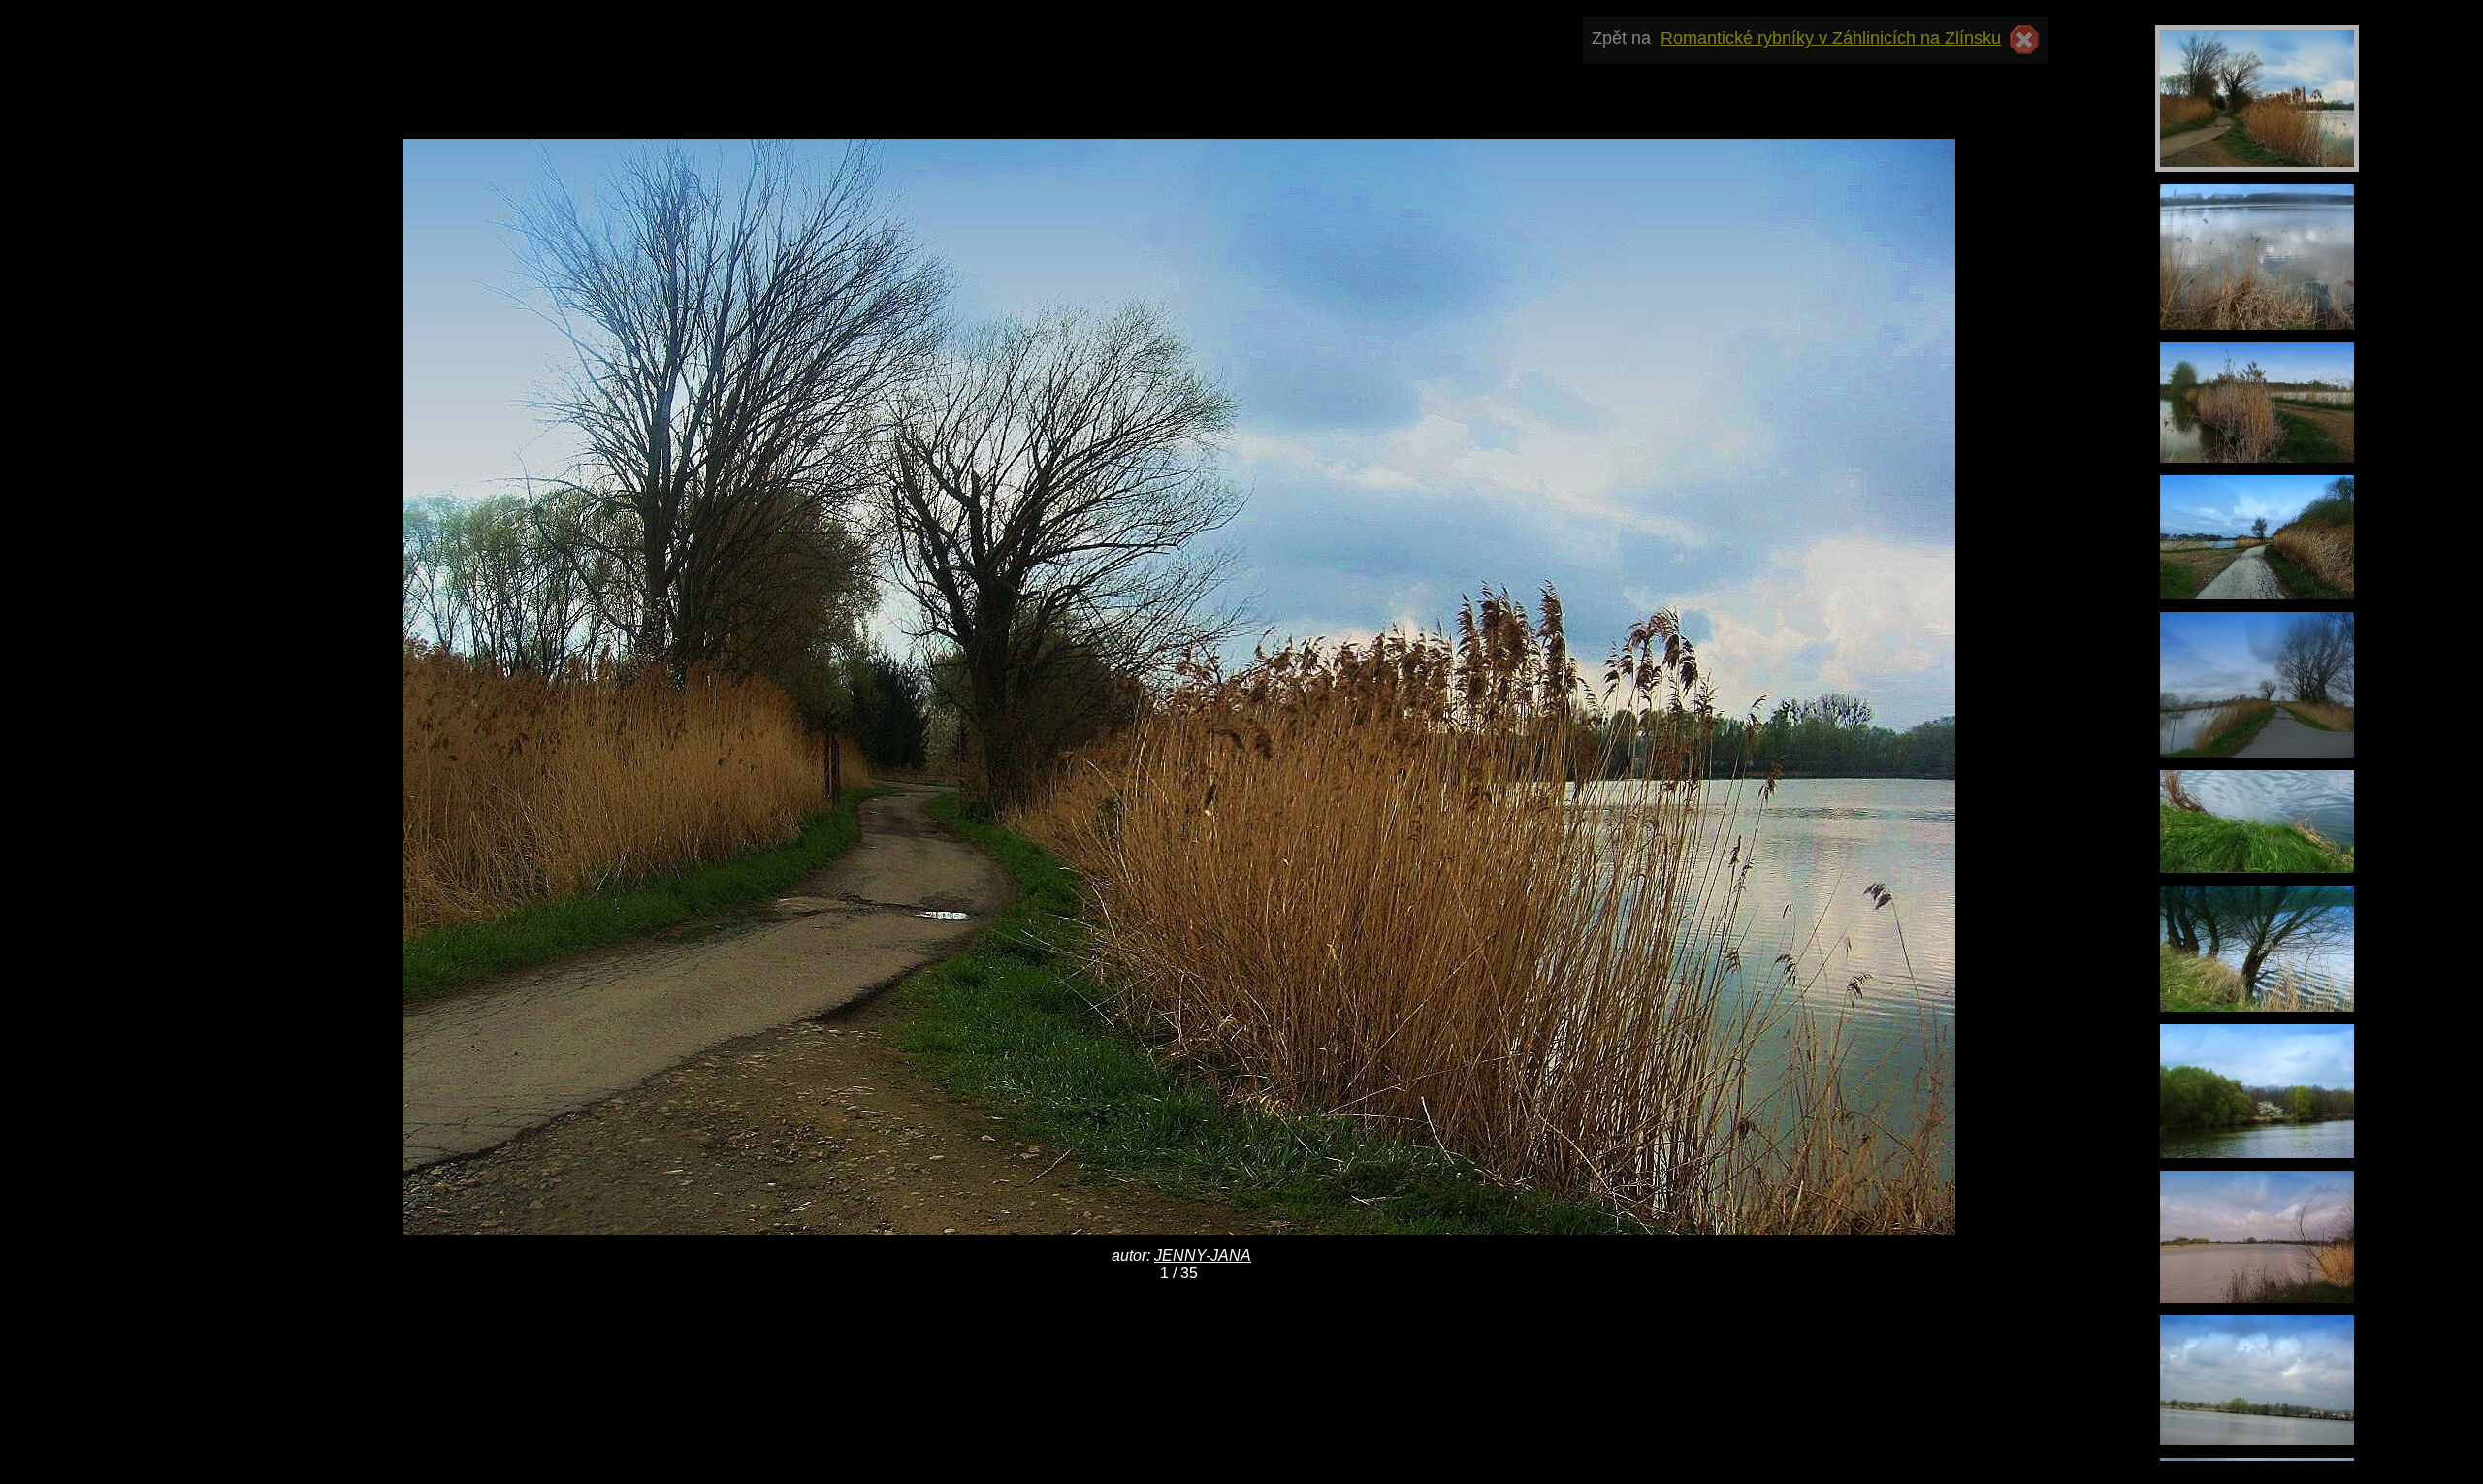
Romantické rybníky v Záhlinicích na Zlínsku (1831, 38)
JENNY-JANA (1203, 1256)
